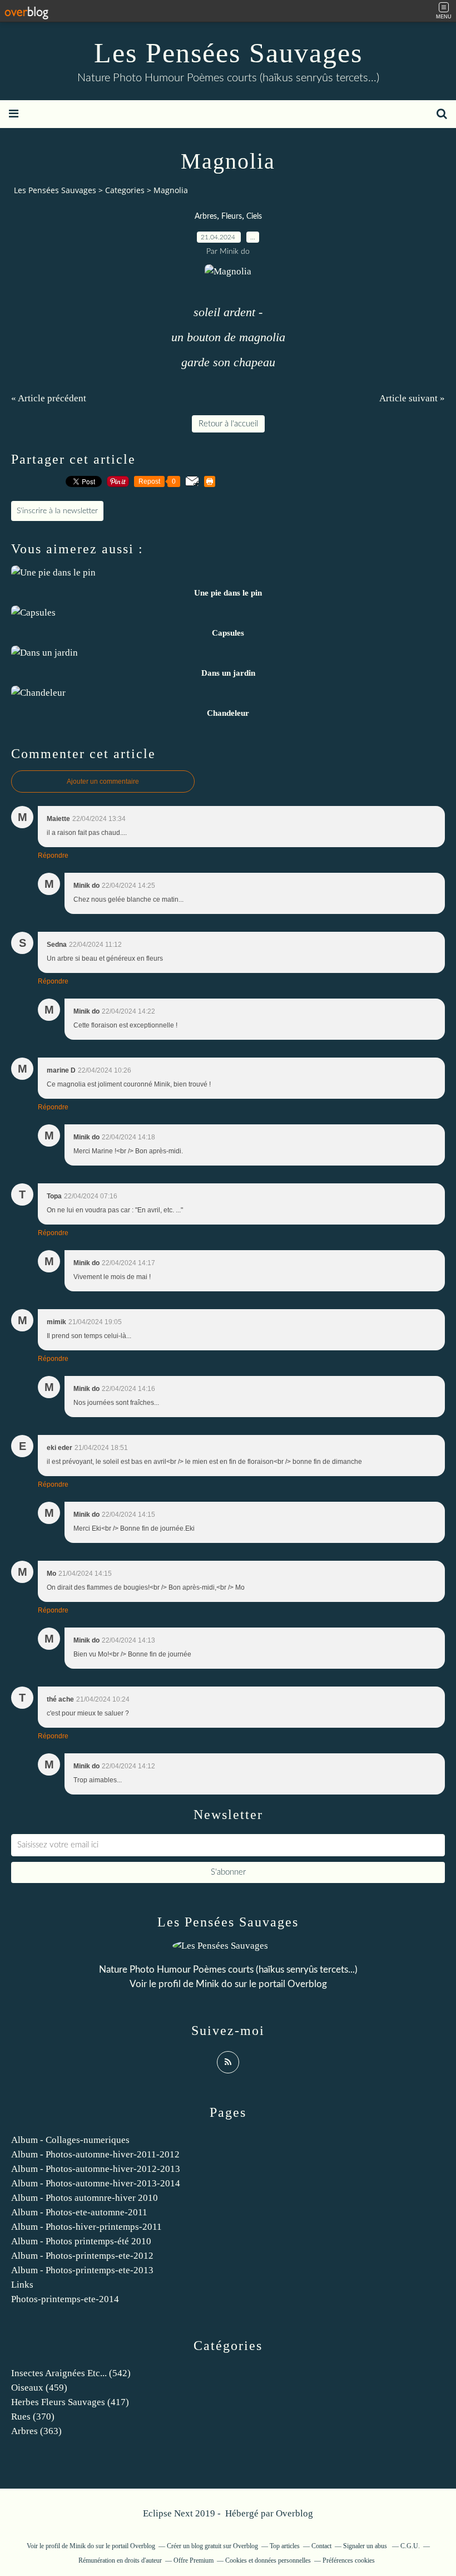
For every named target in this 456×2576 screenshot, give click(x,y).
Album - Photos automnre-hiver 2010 (85, 2198)
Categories (125, 190)
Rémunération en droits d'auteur (120, 2560)
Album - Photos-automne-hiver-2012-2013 (96, 2169)
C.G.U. (410, 2546)
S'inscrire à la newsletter (57, 511)
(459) (39, 2388)
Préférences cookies (349, 2560)
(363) (36, 2431)
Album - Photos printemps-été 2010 (81, 2241)
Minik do (214, 1984)
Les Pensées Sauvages (228, 53)
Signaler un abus (366, 2546)
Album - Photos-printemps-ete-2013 (82, 2270)
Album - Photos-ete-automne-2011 (79, 2212)
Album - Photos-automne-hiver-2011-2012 (95, 2154)
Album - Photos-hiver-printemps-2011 (86, 2227)
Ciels (254, 217)
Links (22, 2285)
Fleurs (232, 217)
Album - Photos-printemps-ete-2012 (82, 2256)
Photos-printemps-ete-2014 (65, 2299)
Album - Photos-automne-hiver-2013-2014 (96, 2183)
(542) (71, 2373)
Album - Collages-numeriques (70, 2140)
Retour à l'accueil (228, 424)
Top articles (285, 2546)
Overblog (294, 2513)
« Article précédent (49, 398)
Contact (321, 2546)
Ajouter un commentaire (103, 781)
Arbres (206, 217)
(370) (33, 2417)
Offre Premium (194, 2560)
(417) (70, 2402)
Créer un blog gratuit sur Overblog (212, 2546)
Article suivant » (412, 398)
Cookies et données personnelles (268, 2560)
